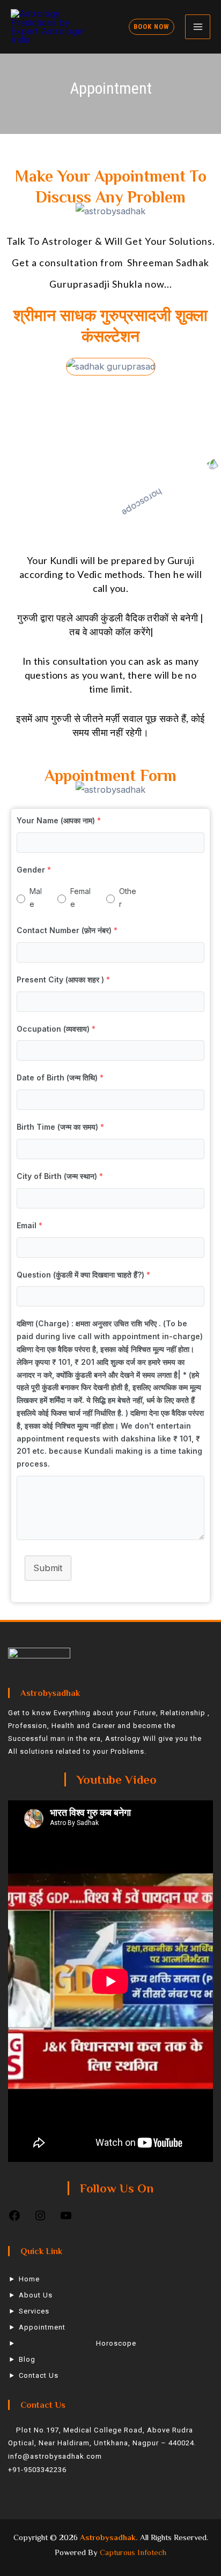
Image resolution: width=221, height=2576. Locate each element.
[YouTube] (66, 2219)
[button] (152, 27)
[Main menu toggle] (198, 27)
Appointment (42, 2327)
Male (36, 898)
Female (80, 898)
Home (29, 2279)
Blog (27, 2359)
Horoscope (116, 2343)
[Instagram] (40, 2219)
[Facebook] (14, 2219)
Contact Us (39, 2375)
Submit (48, 1568)
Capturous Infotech (133, 2552)
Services (34, 2311)
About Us (36, 2295)
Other (128, 898)
